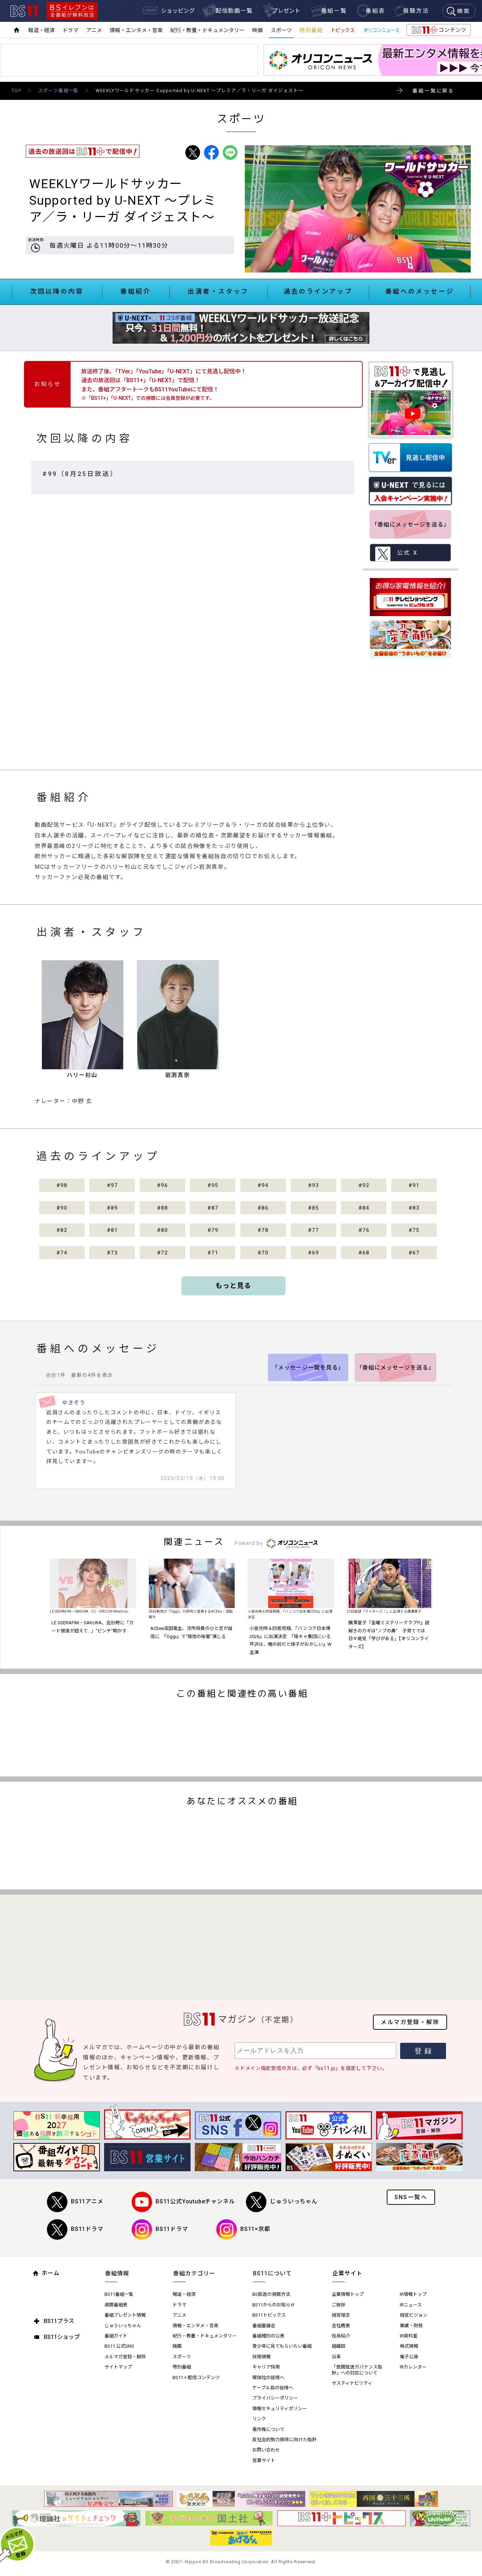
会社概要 (341, 2326)
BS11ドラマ (87, 2229)
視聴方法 (416, 11)
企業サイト (347, 2273)
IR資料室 (409, 2336)
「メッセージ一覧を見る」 (308, 1368)
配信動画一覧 (234, 11)
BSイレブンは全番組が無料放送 (72, 11)
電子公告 (409, 2357)
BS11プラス (59, 2321)
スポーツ (281, 30)
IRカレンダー (413, 2367)
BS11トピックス (269, 2315)
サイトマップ (118, 2367)
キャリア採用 (266, 2367)
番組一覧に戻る (433, 91)
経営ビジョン (414, 2315)
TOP (16, 91)
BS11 (24, 11)
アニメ (94, 30)
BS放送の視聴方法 (271, 2294)
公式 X (407, 553)
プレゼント (286, 11)
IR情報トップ (413, 2294)
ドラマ (70, 30)
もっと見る (233, 1286)
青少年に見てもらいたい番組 (282, 2346)
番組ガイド (116, 2336)
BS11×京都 (255, 2229)
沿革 (336, 2357)
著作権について (268, 2429)
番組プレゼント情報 (125, 2315)
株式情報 (409, 2346)
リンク (259, 2419)
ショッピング (178, 11)
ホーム (51, 2273)
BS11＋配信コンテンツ (196, 2378)
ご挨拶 (339, 2305)
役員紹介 (341, 2336)
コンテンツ (438, 31)
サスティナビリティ (352, 2383)
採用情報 (261, 2357)
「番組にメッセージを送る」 (411, 525)
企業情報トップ (348, 2294)
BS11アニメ (87, 2201)
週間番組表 (116, 2305)
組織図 (339, 2346)
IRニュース (411, 2305)
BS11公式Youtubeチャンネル (195, 2201)
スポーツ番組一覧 (58, 91)
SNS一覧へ (411, 2197)
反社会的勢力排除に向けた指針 (284, 2440)
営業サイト (264, 2460)
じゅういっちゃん (294, 2201)
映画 (258, 30)
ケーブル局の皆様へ (273, 2388)
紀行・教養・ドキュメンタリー (207, 30)
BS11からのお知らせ (274, 2305)
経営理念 (341, 2315)
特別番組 (311, 30)
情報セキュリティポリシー (280, 2409)
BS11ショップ (62, 2337)
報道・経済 (41, 30)
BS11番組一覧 (119, 2294)
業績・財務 (411, 2326)
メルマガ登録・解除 (410, 2022)
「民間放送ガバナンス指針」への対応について (357, 2370)
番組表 (375, 11)
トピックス (343, 30)
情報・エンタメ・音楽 (136, 30)
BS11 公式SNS (119, 2346)
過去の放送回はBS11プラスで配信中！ (83, 151)
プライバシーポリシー (275, 2398)
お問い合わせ (266, 2450)
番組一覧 (334, 11)
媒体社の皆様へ (268, 2378)
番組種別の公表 (268, 2336)
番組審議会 (264, 2326)
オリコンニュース (381, 30)
